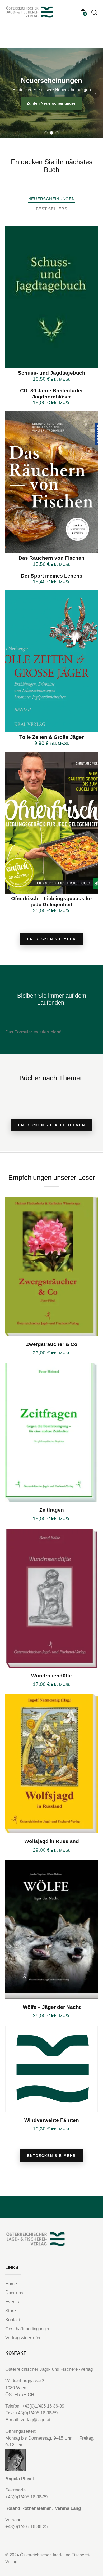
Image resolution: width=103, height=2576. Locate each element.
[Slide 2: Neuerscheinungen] (52, 133)
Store (11, 2311)
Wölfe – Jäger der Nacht (52, 2007)
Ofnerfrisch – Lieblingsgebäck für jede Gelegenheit (52, 901)
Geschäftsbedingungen (28, 2329)
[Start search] (94, 12)
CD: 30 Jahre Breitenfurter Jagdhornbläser (51, 394)
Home (11, 2284)
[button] (72, 12)
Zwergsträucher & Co (52, 1344)
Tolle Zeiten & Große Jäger (51, 737)
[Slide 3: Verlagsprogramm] (57, 133)
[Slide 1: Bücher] (46, 133)
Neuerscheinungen (52, 199)
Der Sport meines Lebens (52, 576)
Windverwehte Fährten (52, 2120)
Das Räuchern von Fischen (51, 558)
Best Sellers (52, 209)
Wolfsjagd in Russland (52, 1841)
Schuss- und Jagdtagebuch (52, 373)
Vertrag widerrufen (23, 2338)
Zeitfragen (52, 1510)
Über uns (14, 2293)
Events (12, 2302)
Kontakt (13, 2320)
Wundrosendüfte (51, 1676)
